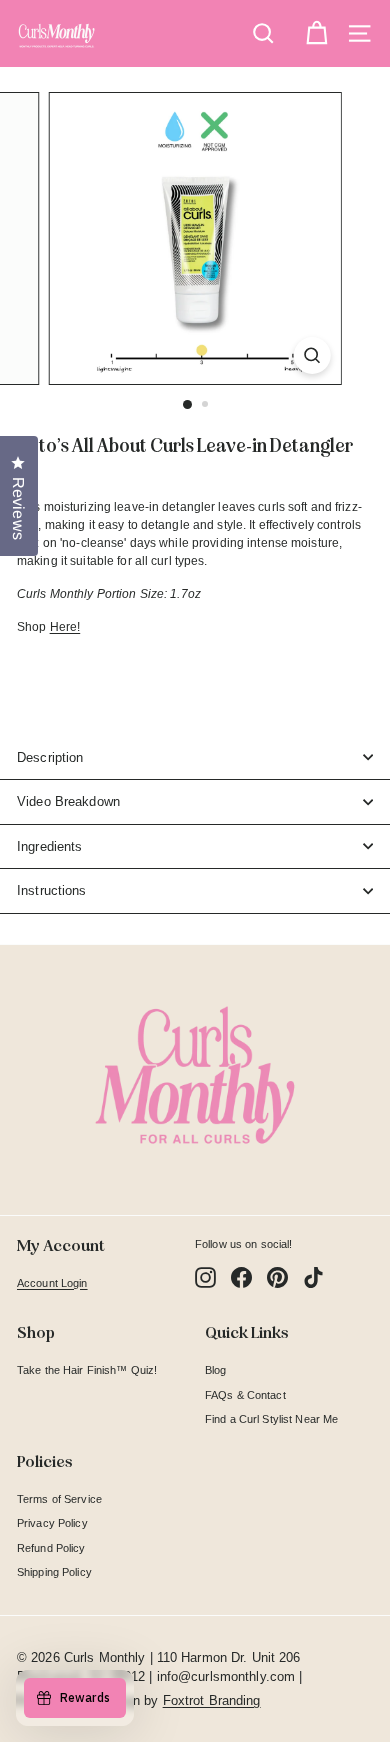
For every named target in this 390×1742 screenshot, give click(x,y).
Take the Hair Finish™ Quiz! (87, 1370)
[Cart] (316, 33)
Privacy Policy (52, 1523)
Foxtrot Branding (212, 1700)
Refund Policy (51, 1548)
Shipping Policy (54, 1572)
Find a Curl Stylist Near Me (271, 1419)
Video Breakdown (68, 801)
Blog (215, 1370)
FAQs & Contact (245, 1395)
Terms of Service (59, 1499)
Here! (65, 627)
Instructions (52, 890)
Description (50, 757)
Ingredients (49, 846)
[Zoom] (311, 355)
